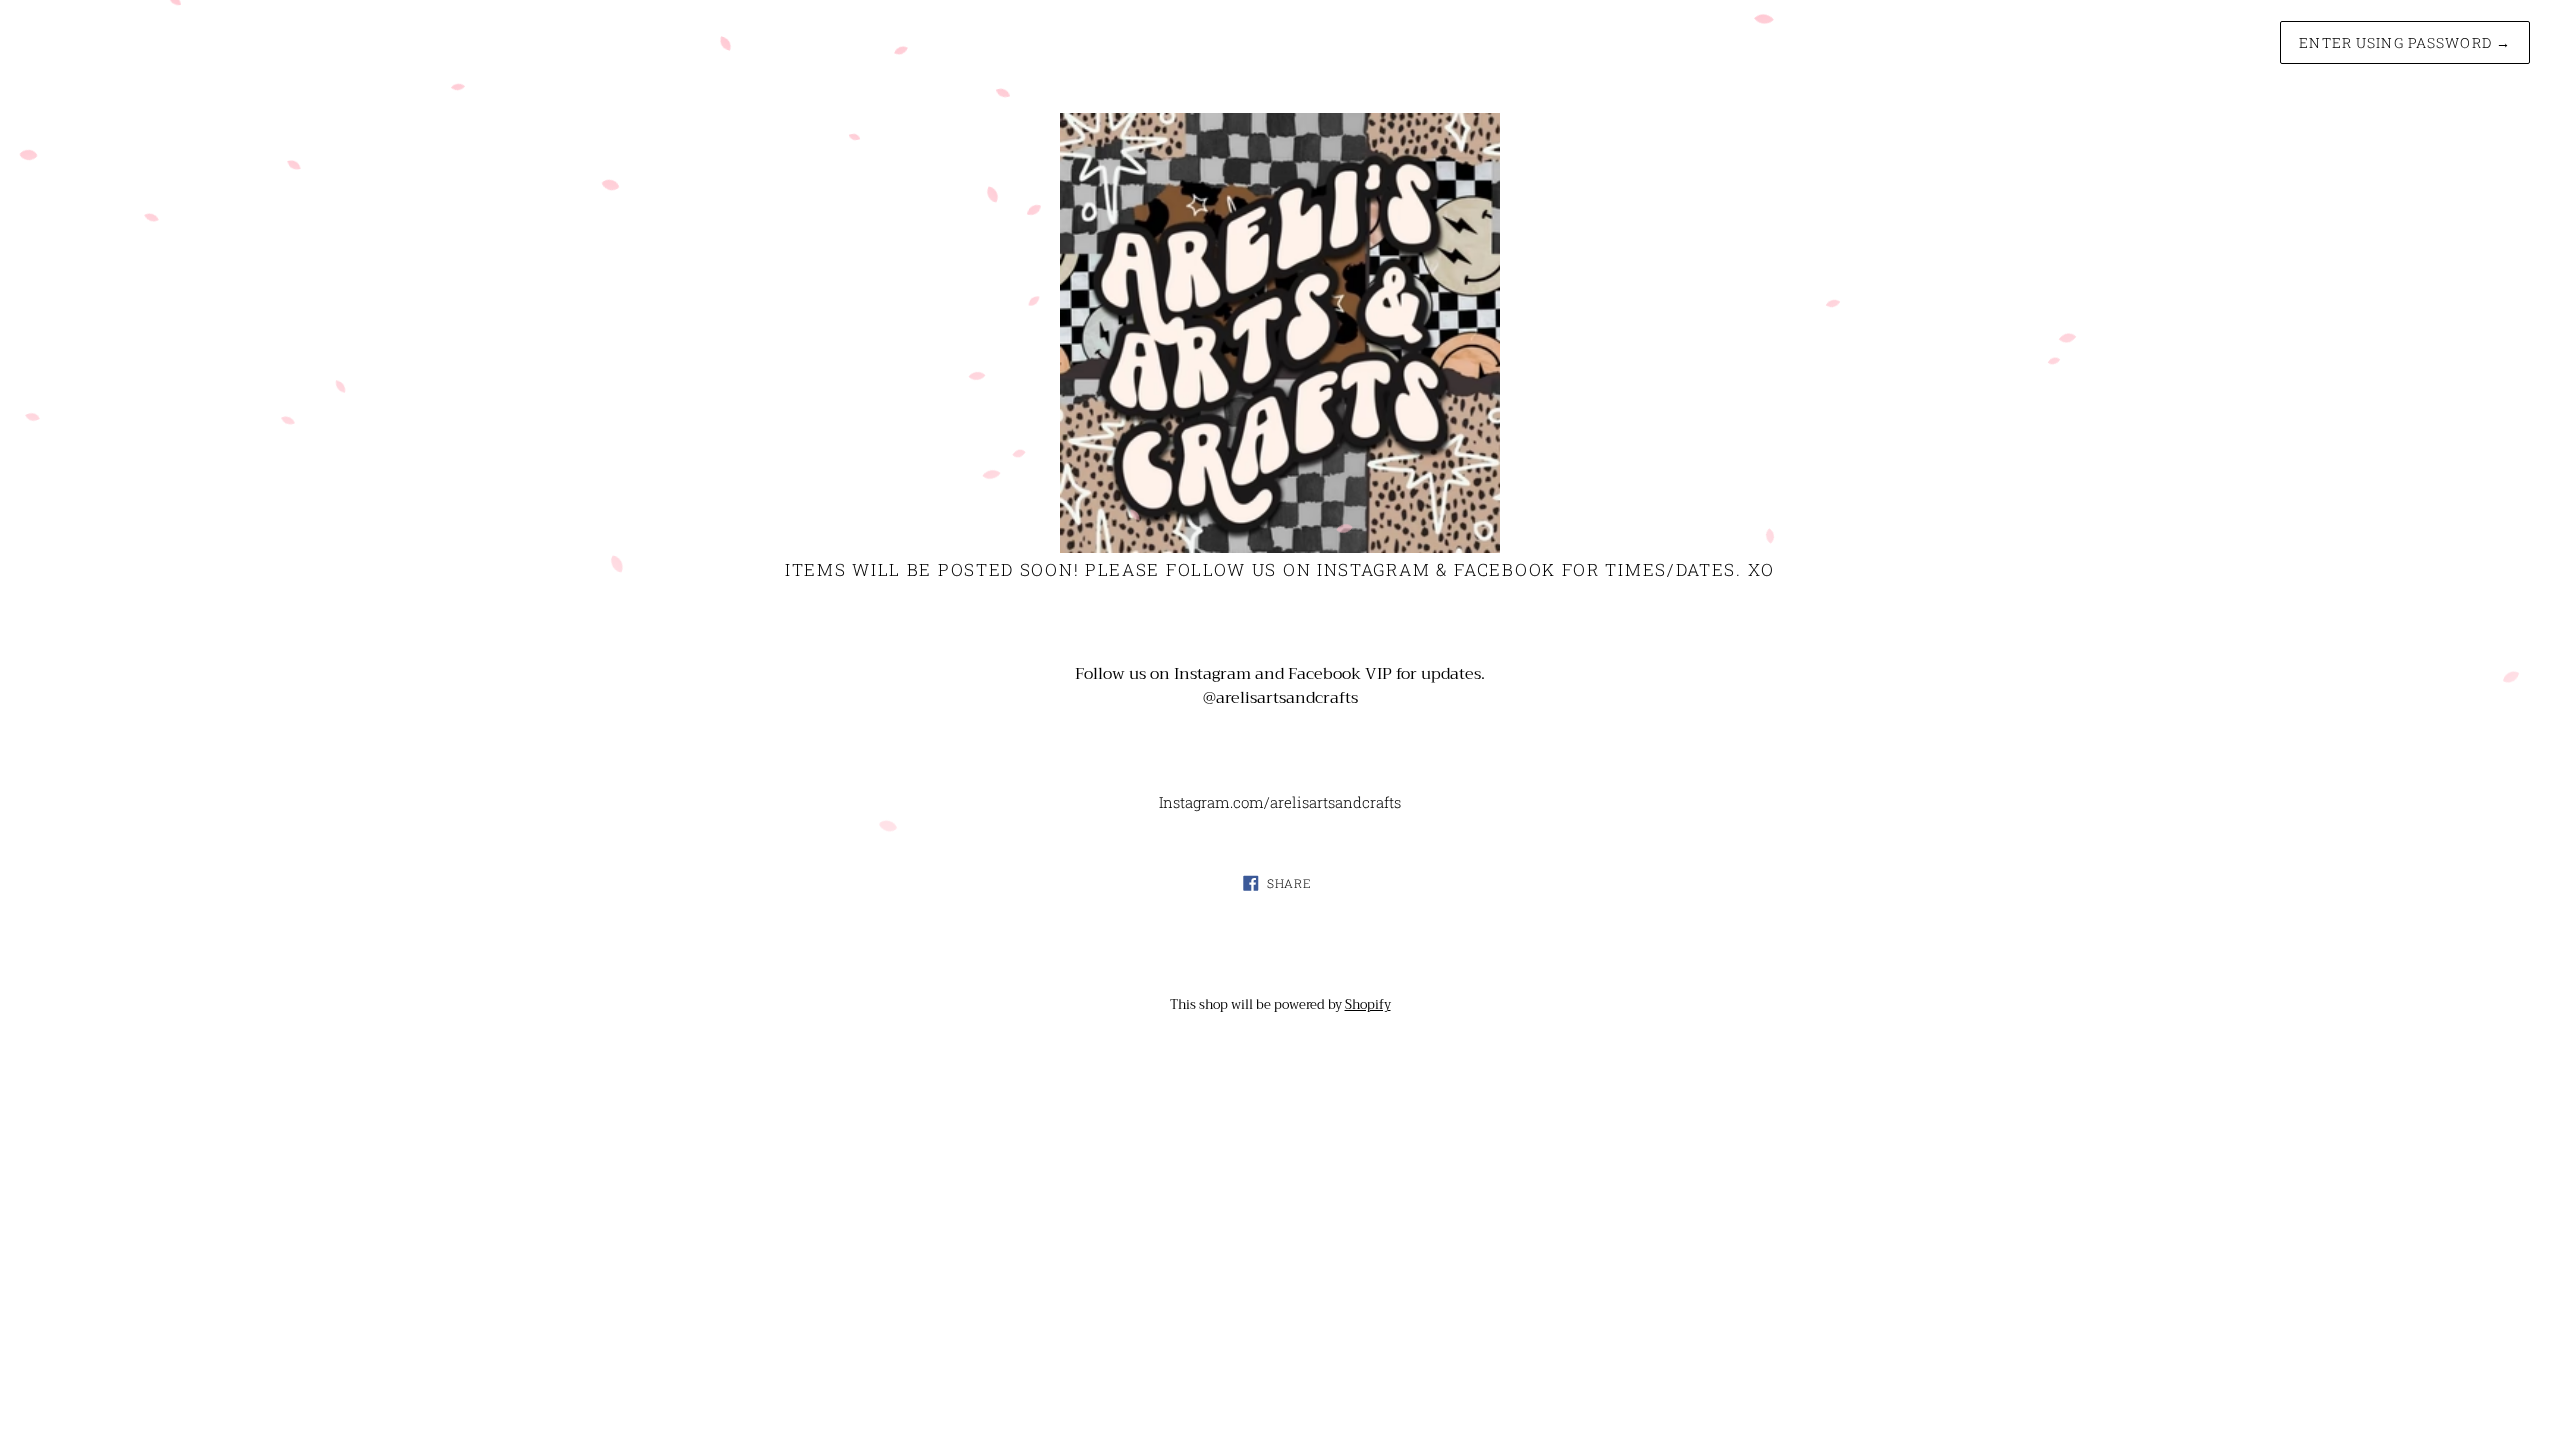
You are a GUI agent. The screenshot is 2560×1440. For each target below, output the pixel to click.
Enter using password (2405, 42)
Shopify (1368, 1005)
